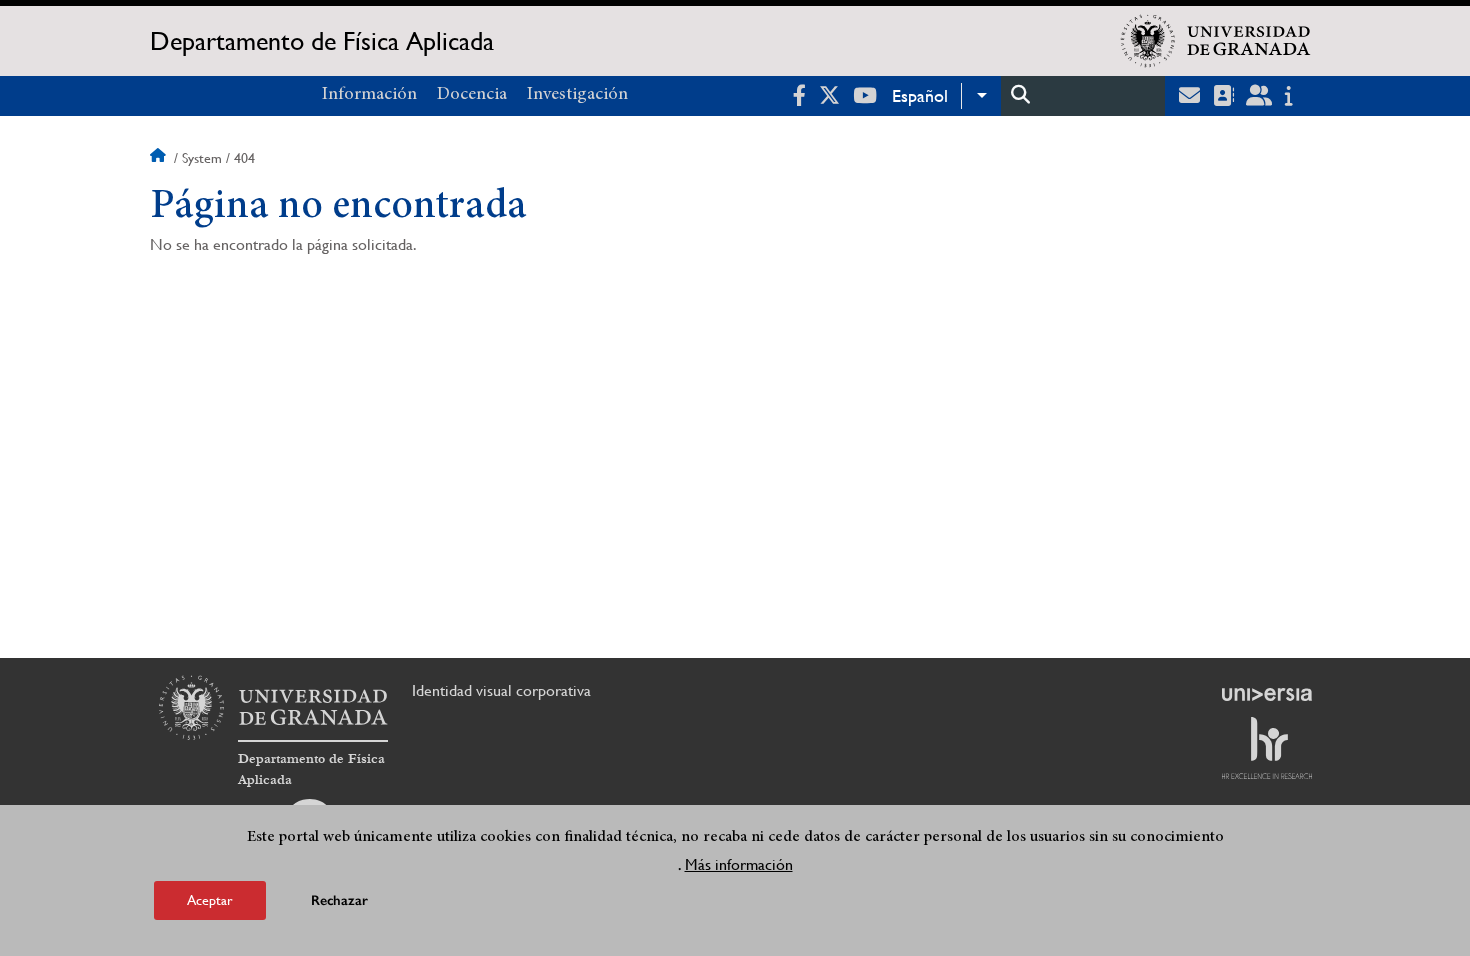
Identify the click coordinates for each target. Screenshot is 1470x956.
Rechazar (339, 900)
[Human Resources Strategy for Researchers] (1267, 748)
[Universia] (1267, 694)
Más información (739, 864)
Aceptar (210, 900)
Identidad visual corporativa (501, 690)
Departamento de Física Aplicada (322, 41)
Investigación (577, 95)
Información (369, 95)
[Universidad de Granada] (1216, 41)
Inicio (160, 158)
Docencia (472, 95)
